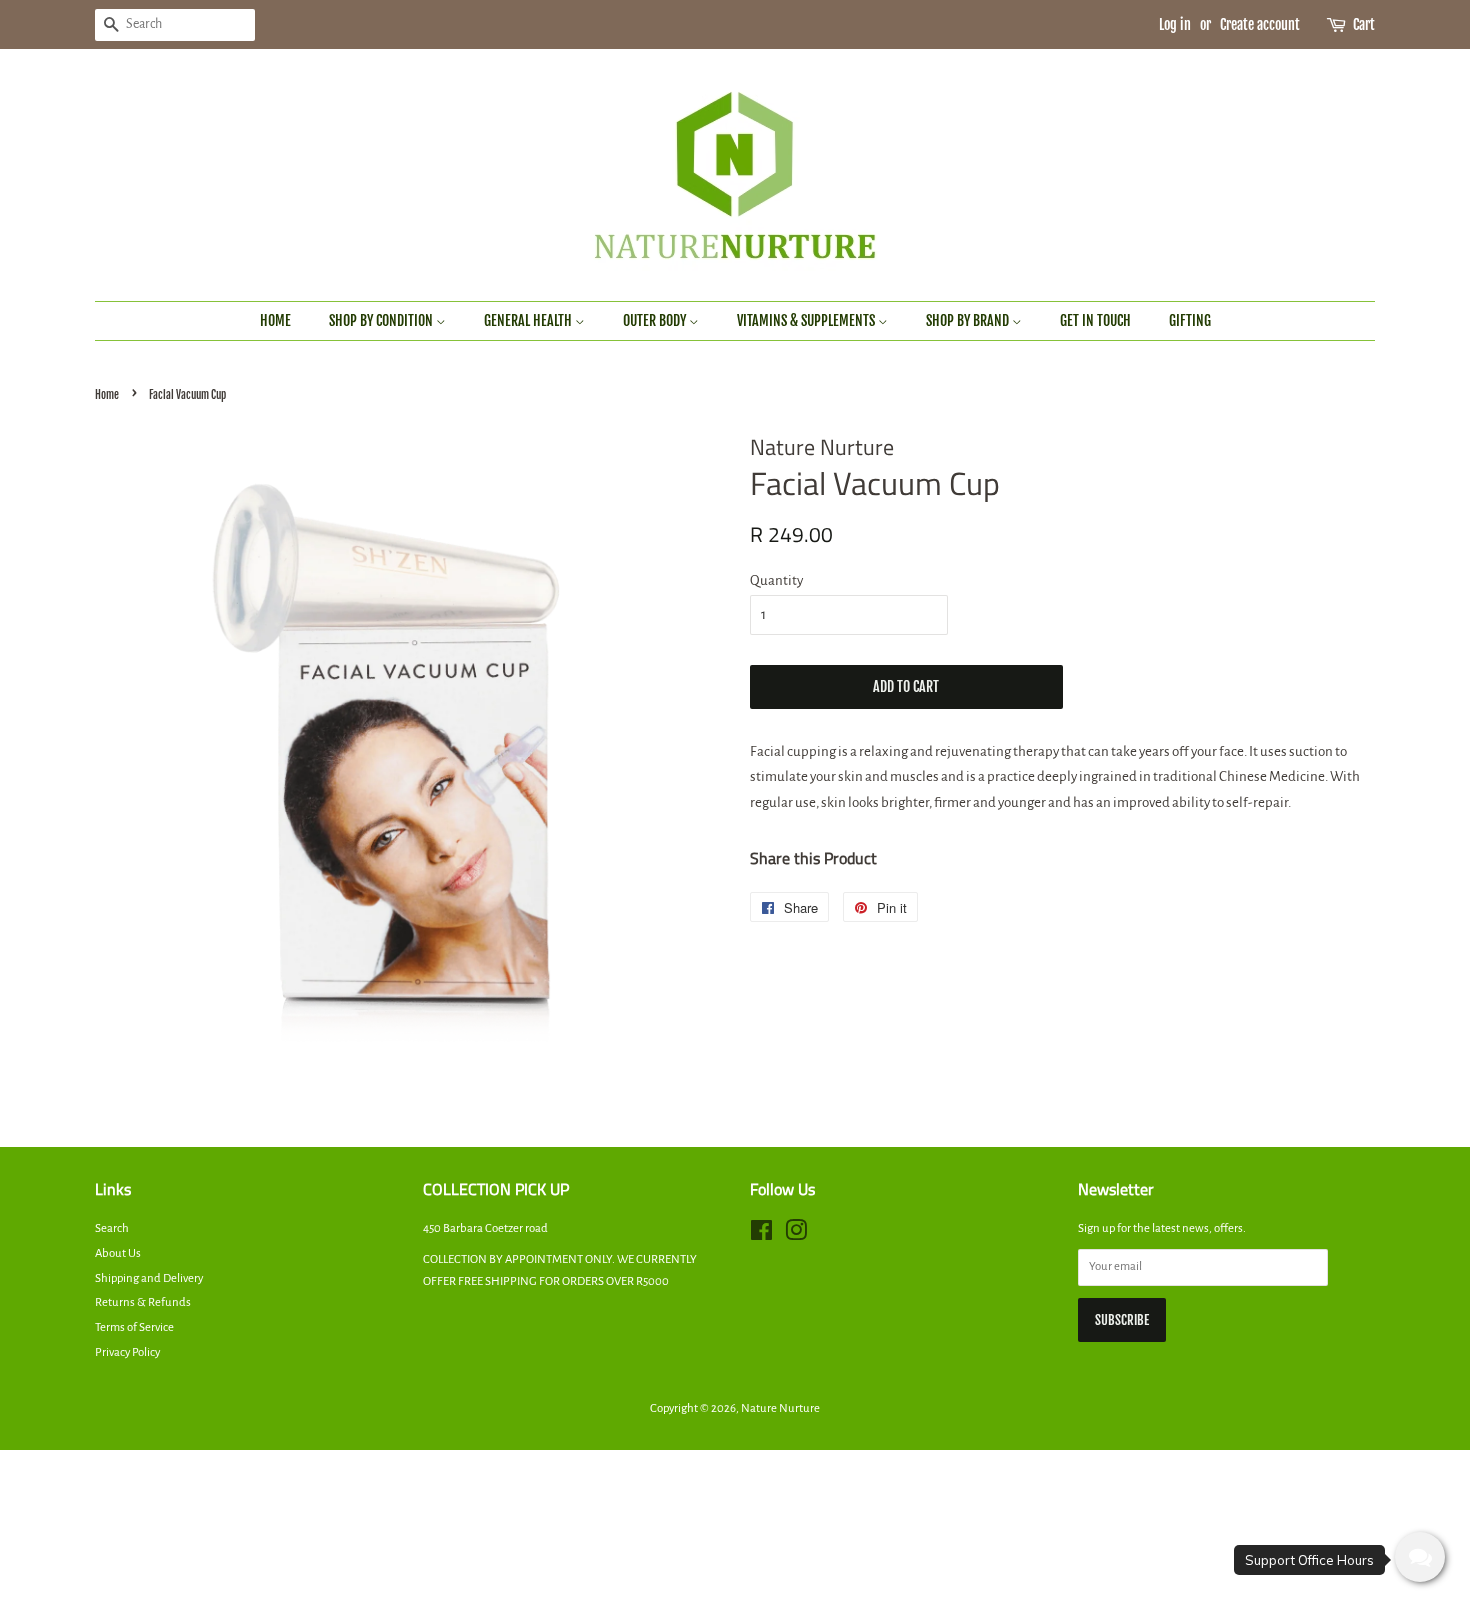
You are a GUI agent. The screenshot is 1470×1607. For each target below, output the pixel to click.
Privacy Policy (127, 1352)
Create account (1260, 24)
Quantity (776, 580)
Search (112, 1228)
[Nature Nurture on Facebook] (761, 1235)
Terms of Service (134, 1327)
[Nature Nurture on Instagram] (796, 1235)
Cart (1364, 24)
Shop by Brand (969, 320)
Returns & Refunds (143, 1302)
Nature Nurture (780, 1408)
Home (275, 320)
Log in (1175, 24)
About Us (118, 1253)
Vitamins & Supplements (807, 320)
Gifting (1190, 320)
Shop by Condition (382, 320)
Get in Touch (1095, 320)
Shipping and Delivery (149, 1278)
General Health (529, 320)
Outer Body (656, 320)
